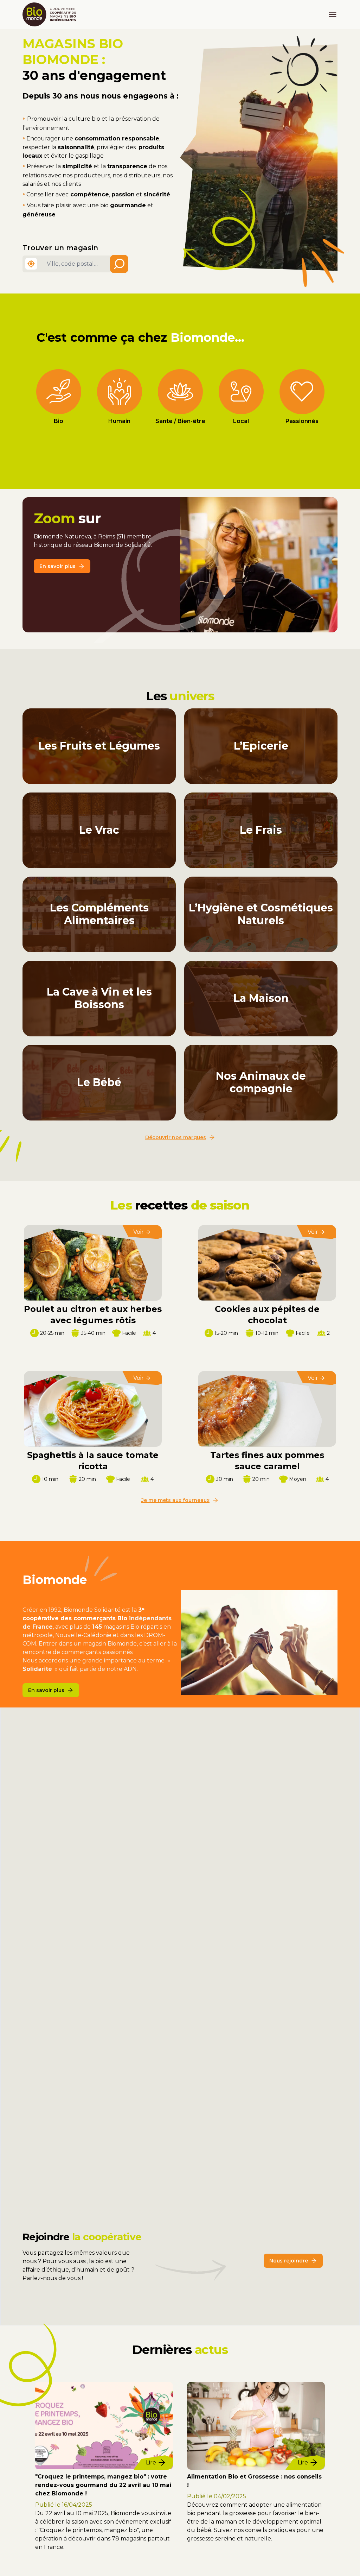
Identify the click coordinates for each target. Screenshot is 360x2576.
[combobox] (84, 264)
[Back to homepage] (51, 14)
